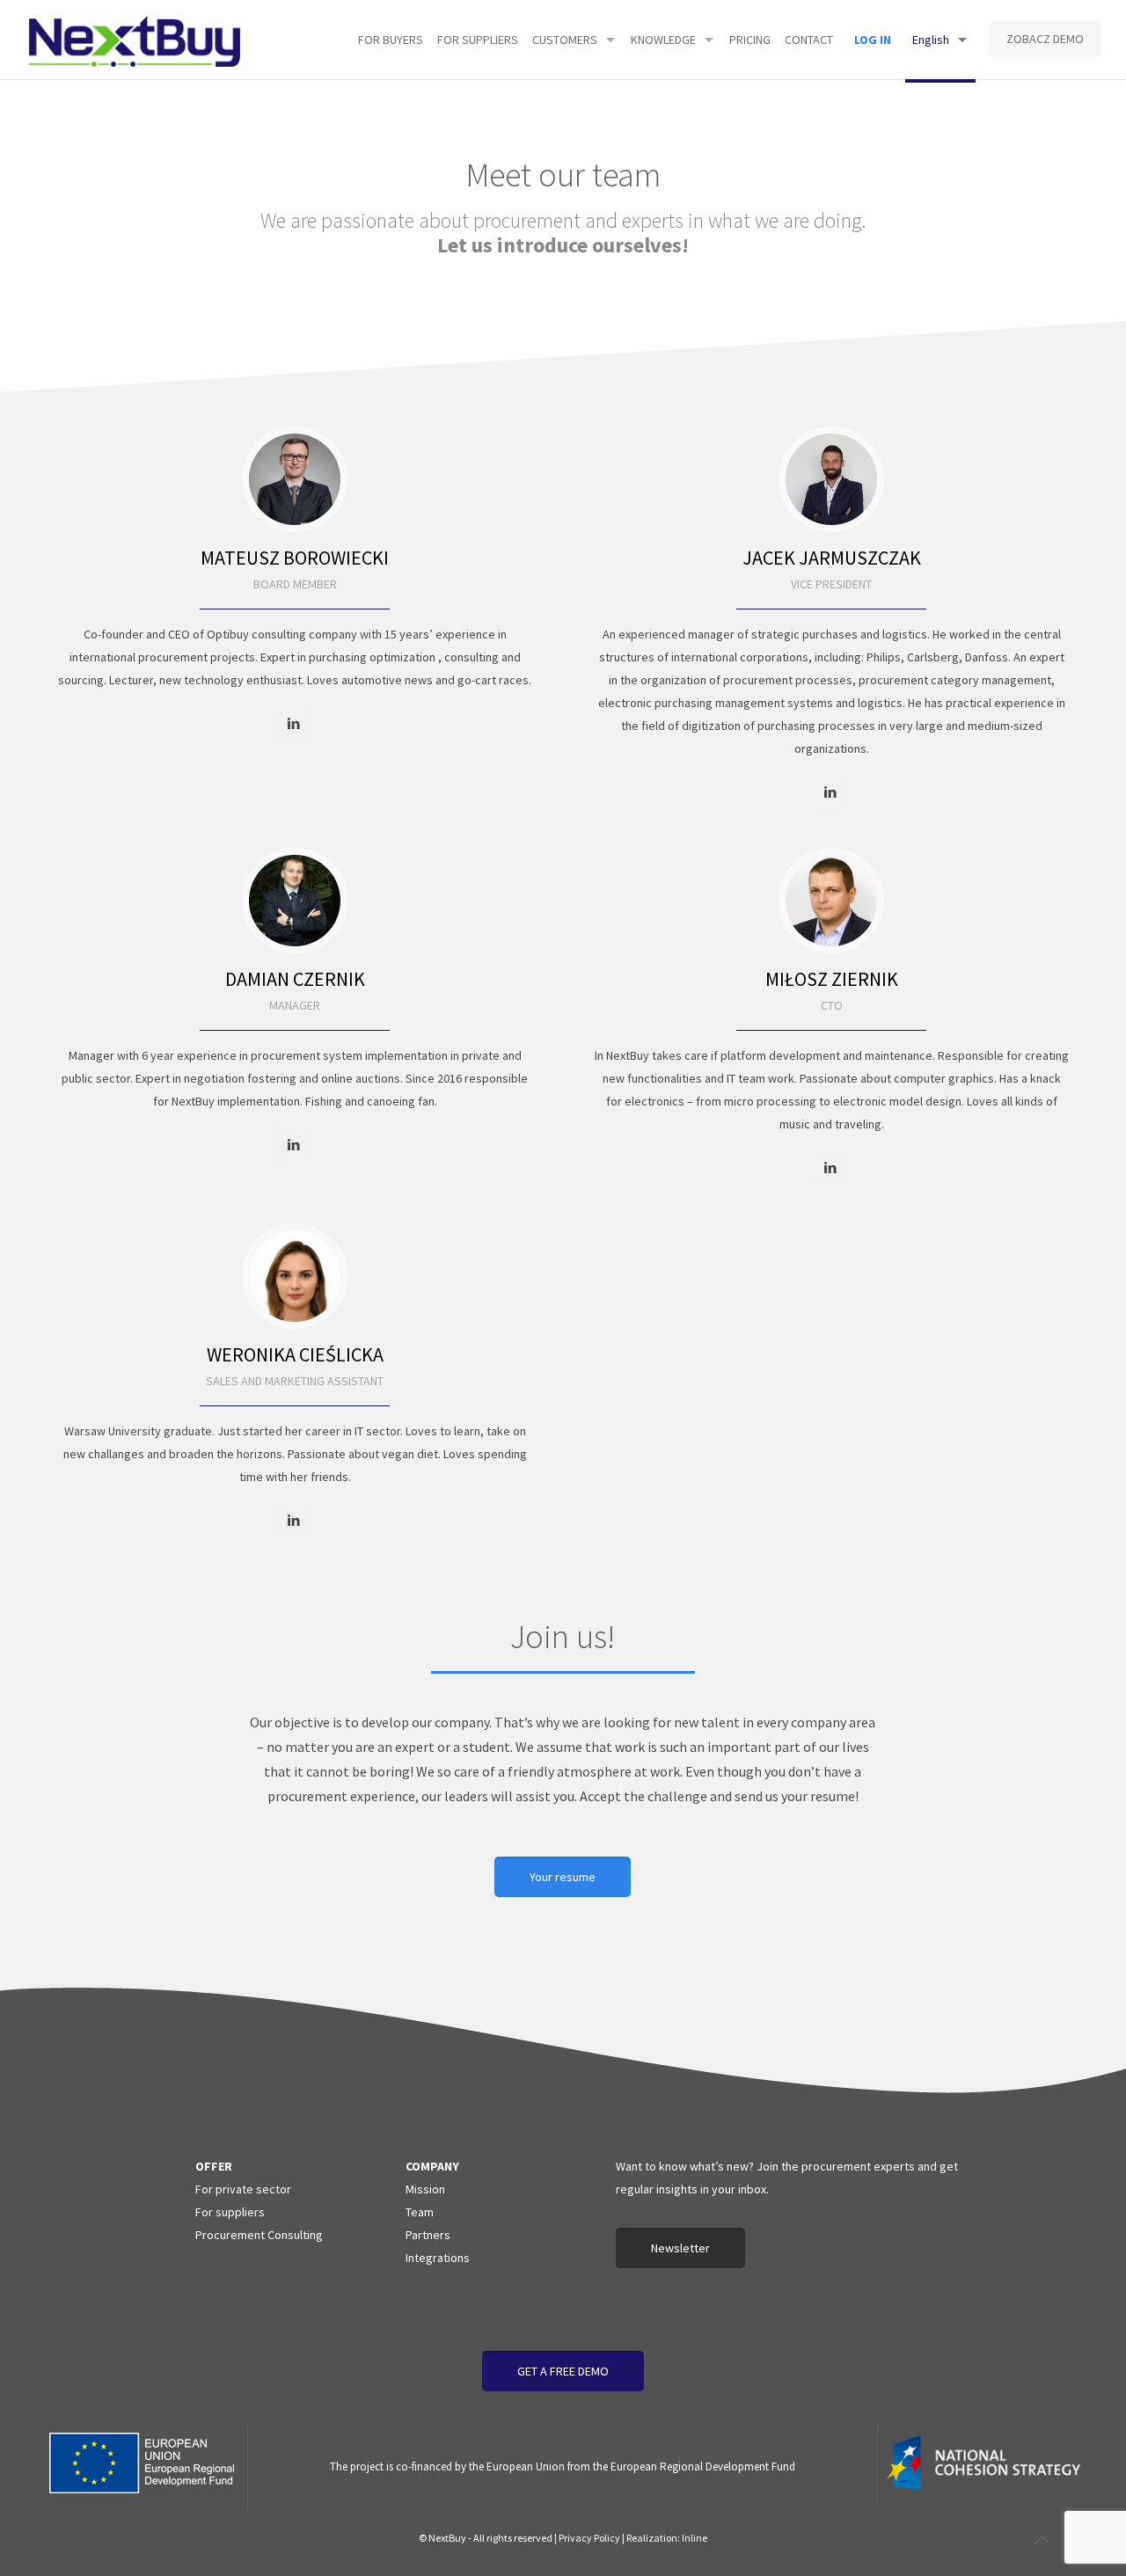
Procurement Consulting (259, 2235)
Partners (428, 2235)
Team (420, 2212)
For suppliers (230, 2212)
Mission (425, 2189)
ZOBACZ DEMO (1045, 39)
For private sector (243, 2189)
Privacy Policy (589, 2538)
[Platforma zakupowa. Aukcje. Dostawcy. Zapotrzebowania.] (135, 40)
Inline (695, 2538)
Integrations (438, 2258)
